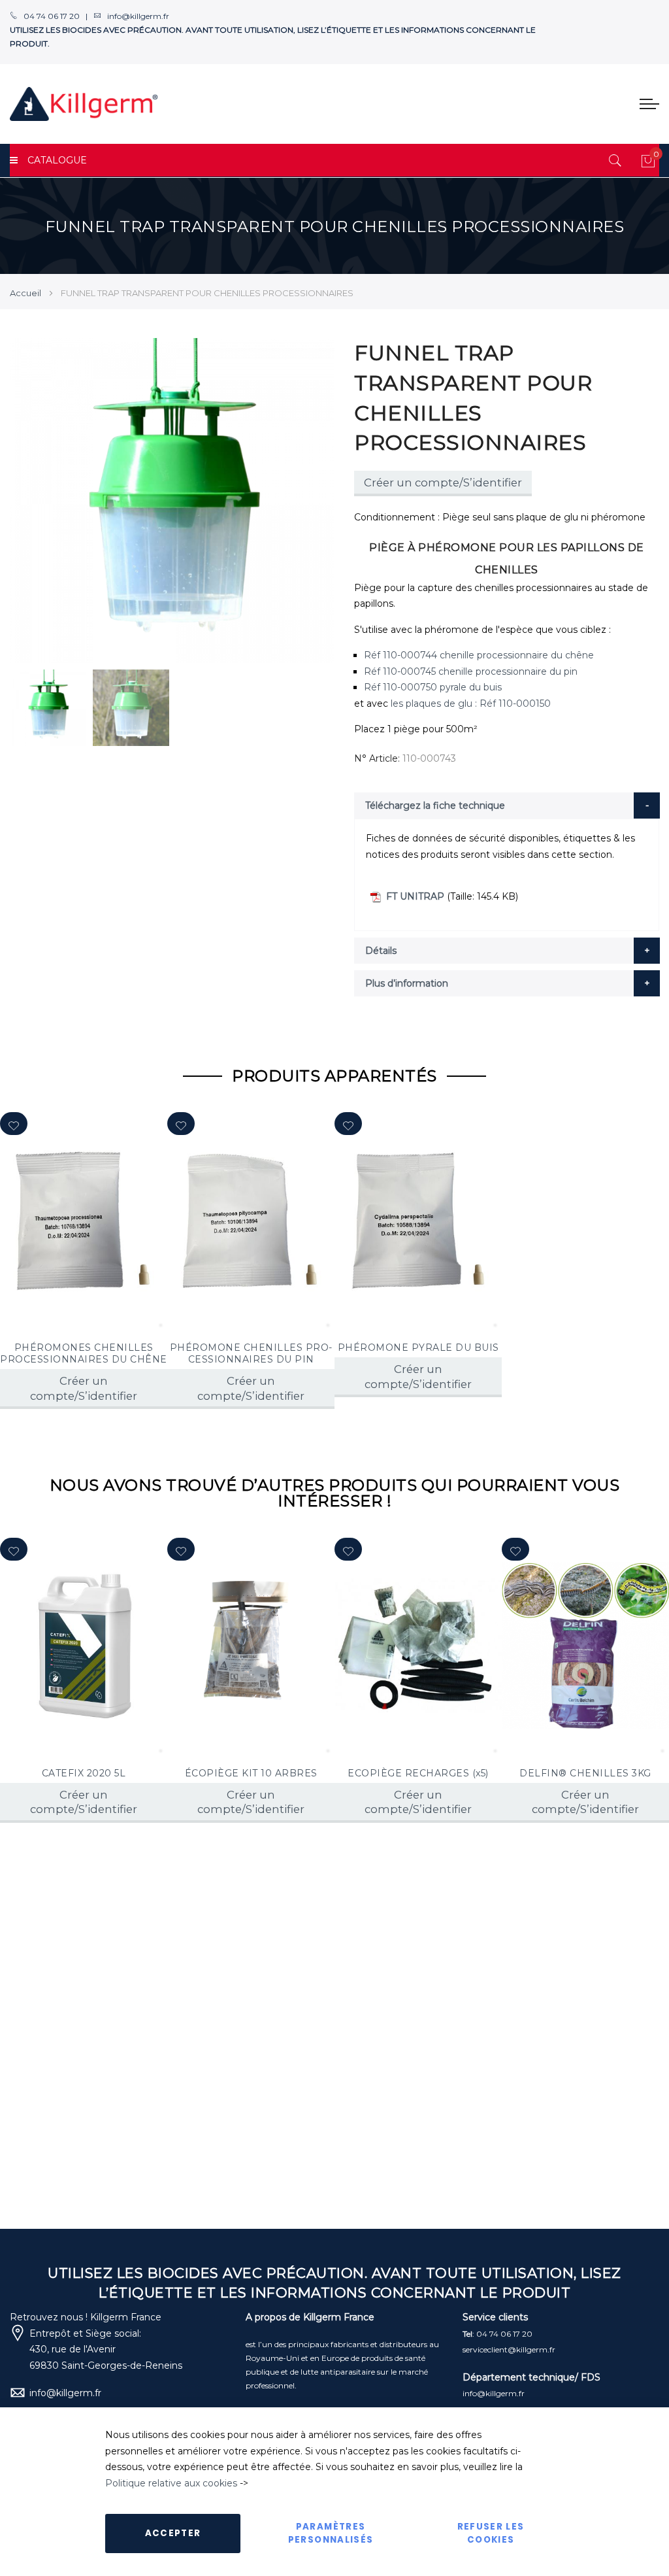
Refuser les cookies (491, 2533)
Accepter (173, 2533)
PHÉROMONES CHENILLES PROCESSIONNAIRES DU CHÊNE (84, 1353)
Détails (381, 951)
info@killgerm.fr (65, 2393)
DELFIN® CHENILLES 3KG (585, 1773)
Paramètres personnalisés (331, 2533)
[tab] (507, 805)
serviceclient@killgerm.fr (509, 2349)
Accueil (25, 293)
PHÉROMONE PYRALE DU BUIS (418, 1347)
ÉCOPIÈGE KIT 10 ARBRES (251, 1773)
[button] (14, 1124)
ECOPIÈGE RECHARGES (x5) (418, 1773)
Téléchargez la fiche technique (435, 805)
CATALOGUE (57, 160)
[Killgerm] (84, 104)
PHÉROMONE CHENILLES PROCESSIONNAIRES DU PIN (251, 1353)
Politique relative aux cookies (171, 2483)
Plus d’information (407, 983)
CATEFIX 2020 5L (84, 1773)
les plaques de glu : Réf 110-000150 (471, 703)
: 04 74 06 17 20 (498, 2334)
